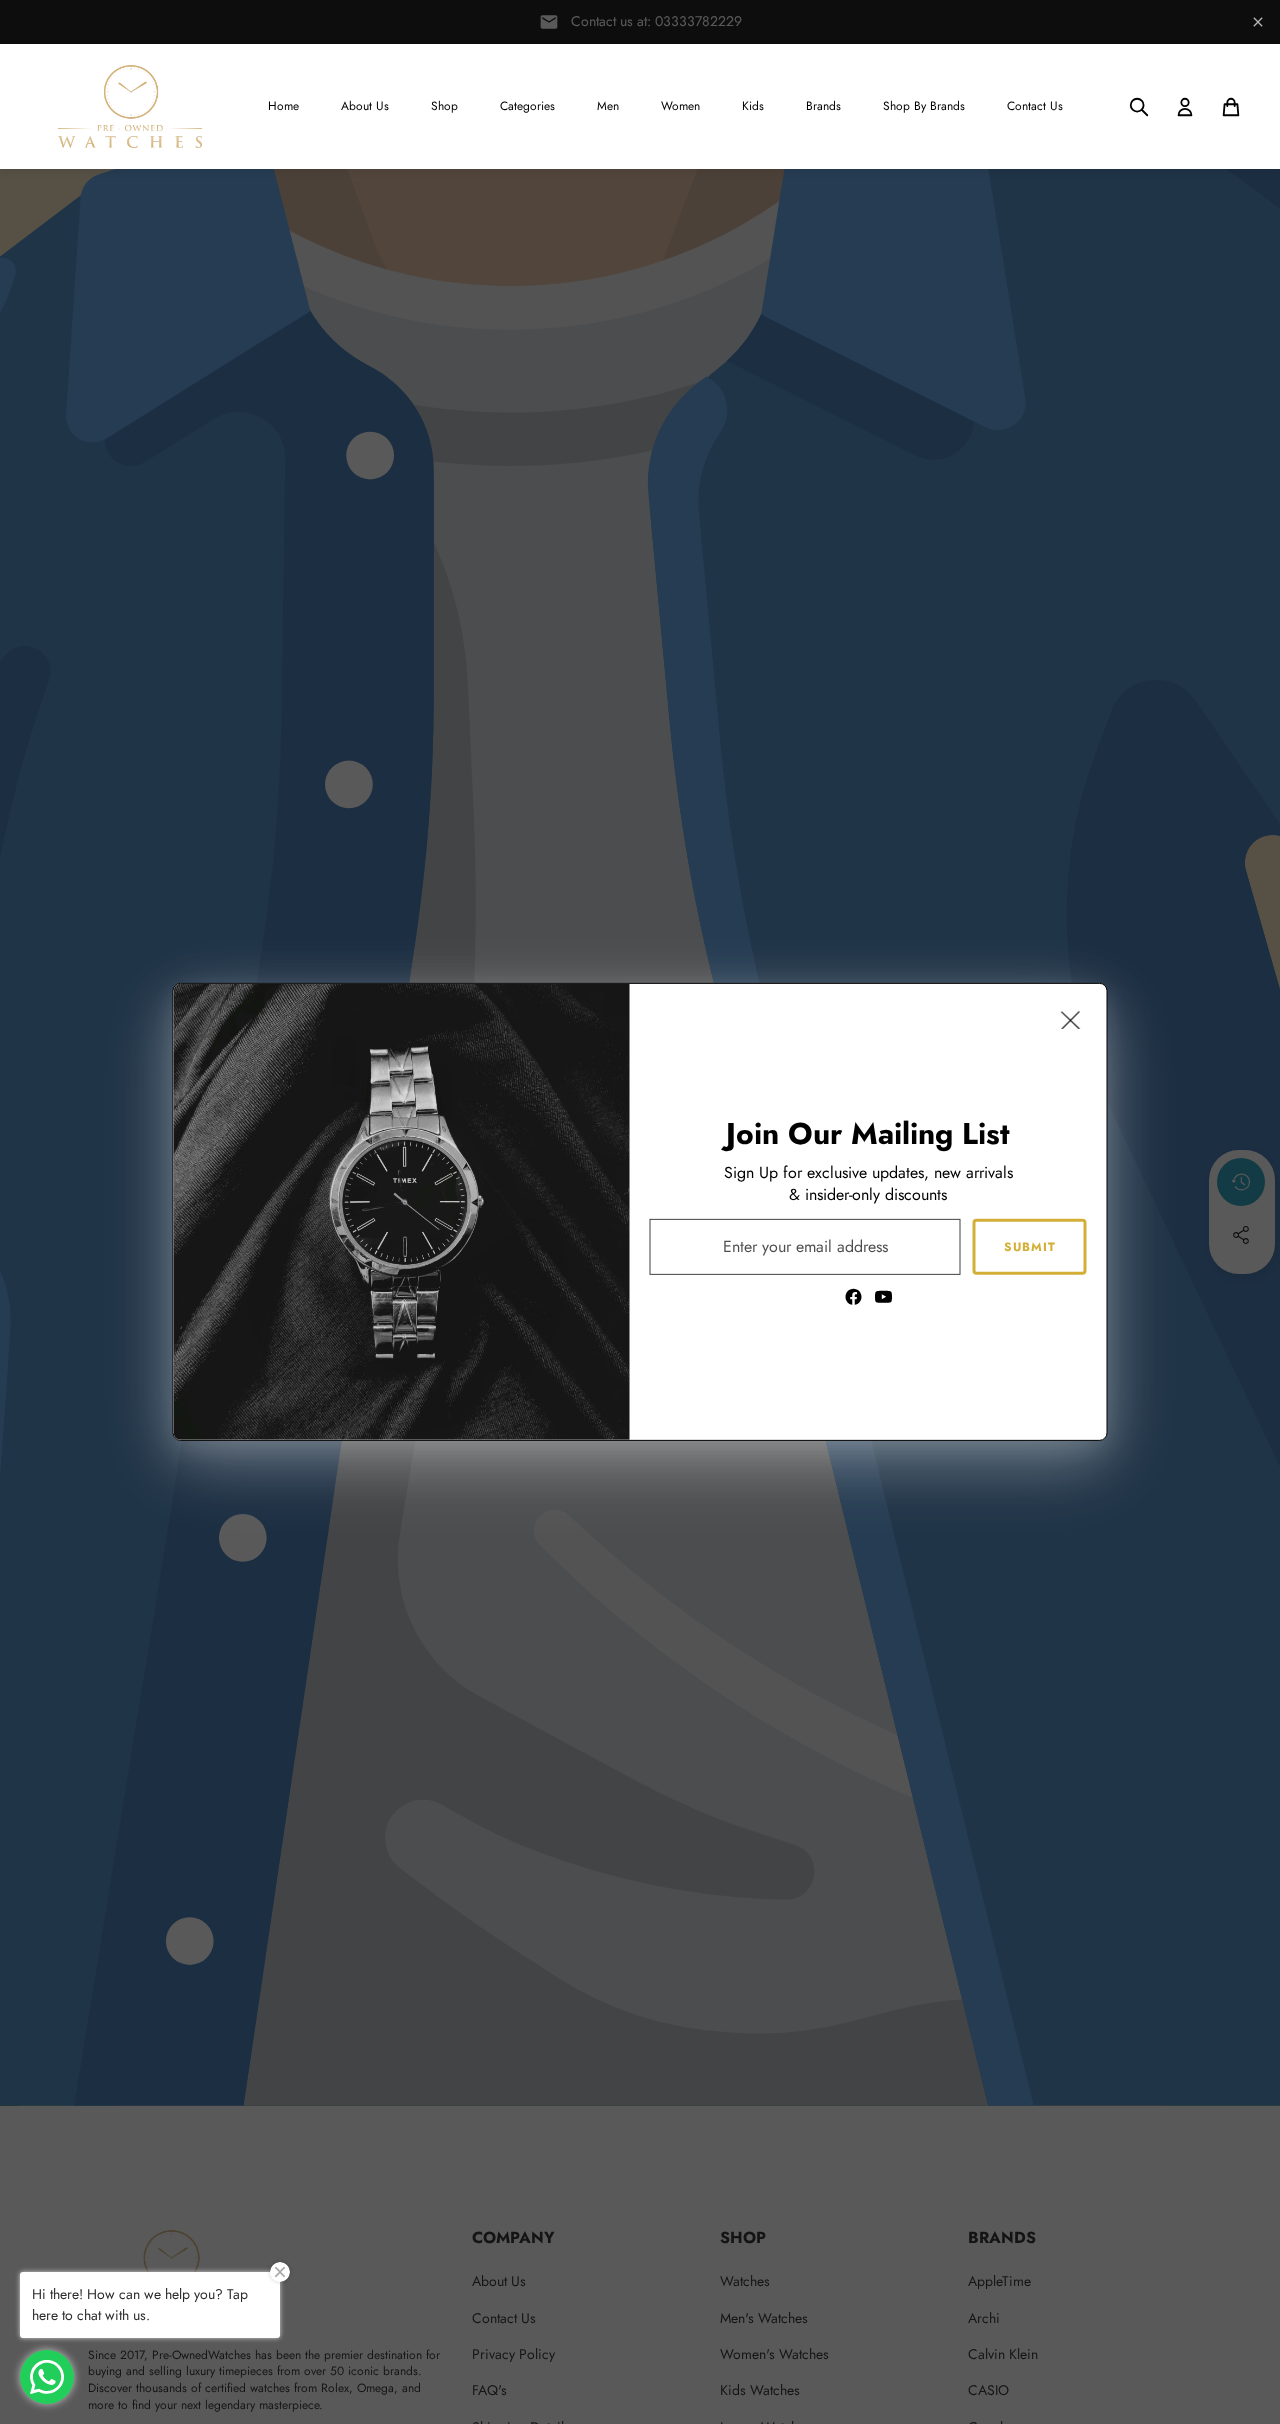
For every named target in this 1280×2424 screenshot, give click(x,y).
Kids (753, 106)
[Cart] (1231, 107)
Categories (527, 106)
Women (680, 106)
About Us (365, 106)
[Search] (1139, 107)
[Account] (1185, 107)
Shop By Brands (924, 106)
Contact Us (1035, 106)
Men (608, 106)
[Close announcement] (1258, 22)
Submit (1030, 1246)
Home (283, 106)
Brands (823, 106)
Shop (444, 106)
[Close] (1071, 1020)
